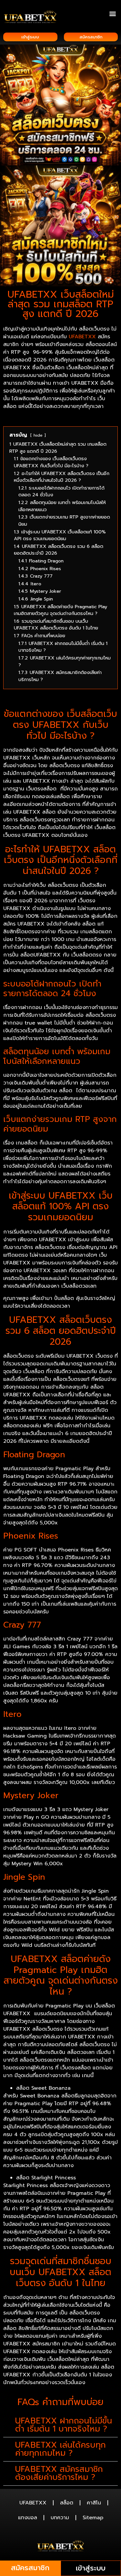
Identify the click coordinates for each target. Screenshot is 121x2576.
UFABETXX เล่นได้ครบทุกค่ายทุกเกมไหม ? (60, 2449)
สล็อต (67, 2503)
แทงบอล (28, 2518)
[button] (112, 13)
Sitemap (93, 2518)
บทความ (60, 2518)
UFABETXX (82, 337)
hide (38, 435)
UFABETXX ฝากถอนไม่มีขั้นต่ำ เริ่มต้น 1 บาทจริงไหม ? (64, 2425)
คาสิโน (94, 2503)
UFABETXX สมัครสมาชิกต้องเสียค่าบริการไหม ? (59, 2473)
